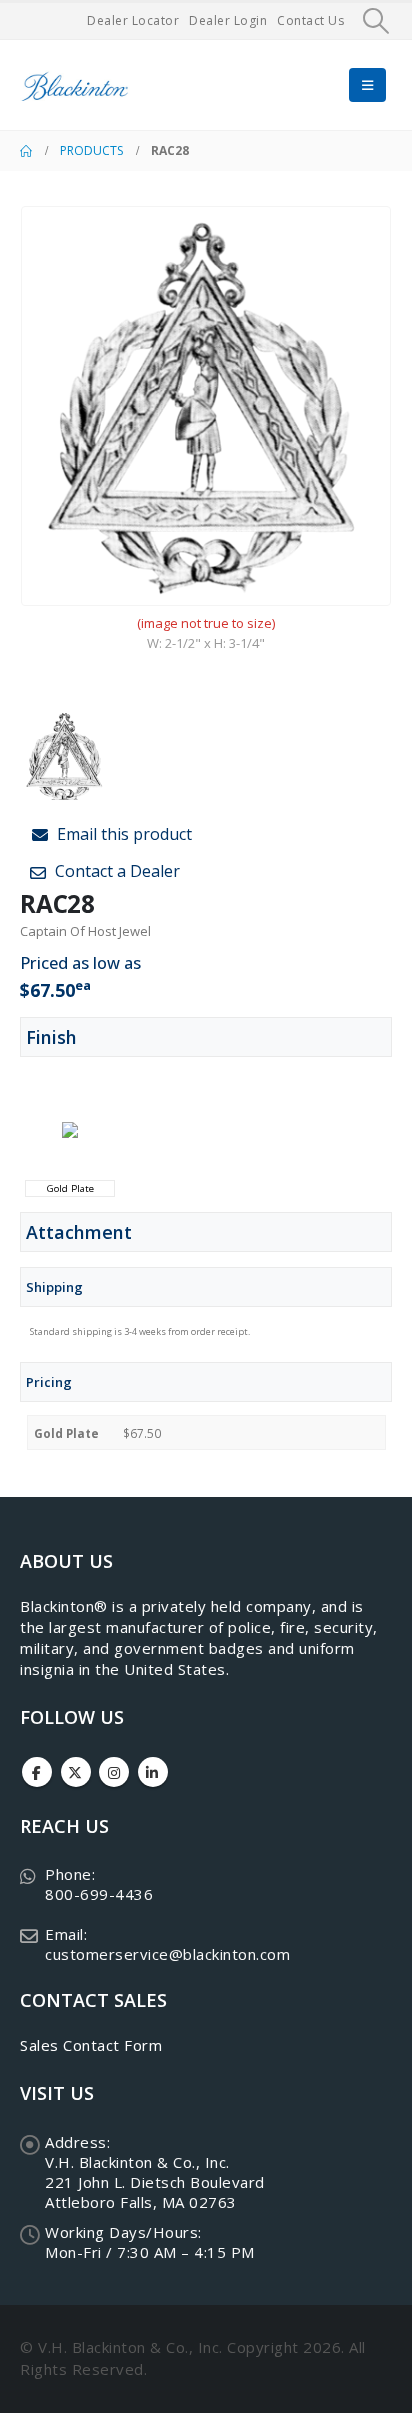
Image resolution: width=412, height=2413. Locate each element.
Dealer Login (228, 20)
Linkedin (153, 1772)
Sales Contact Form (91, 2045)
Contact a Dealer (115, 871)
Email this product (122, 834)
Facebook (37, 1772)
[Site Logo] (75, 85)
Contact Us (310, 20)
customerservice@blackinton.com (167, 1954)
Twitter (76, 1772)
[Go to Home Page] (26, 151)
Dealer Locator (133, 20)
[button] (376, 21)
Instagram (114, 1772)
